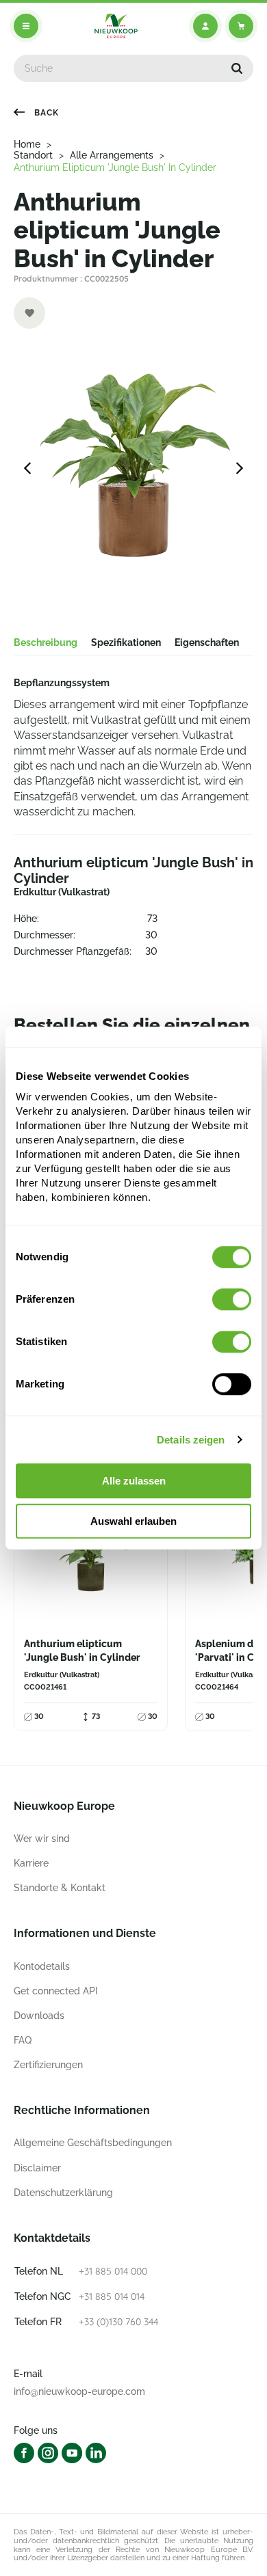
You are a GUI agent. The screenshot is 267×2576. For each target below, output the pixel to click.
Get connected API (56, 1991)
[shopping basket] (241, 26)
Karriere (31, 1863)
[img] (116, 26)
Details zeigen (191, 1440)
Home (27, 144)
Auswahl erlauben (133, 1521)
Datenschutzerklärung (63, 2193)
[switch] (232, 1299)
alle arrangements (112, 155)
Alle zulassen (134, 1481)
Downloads (39, 2016)
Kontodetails (42, 1966)
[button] (237, 68)
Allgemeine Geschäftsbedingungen (93, 2143)
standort (33, 155)
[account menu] (205, 26)
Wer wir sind (42, 1839)
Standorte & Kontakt (60, 1888)
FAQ (23, 2040)
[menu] (26, 26)
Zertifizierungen (48, 2065)
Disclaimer (37, 2168)
